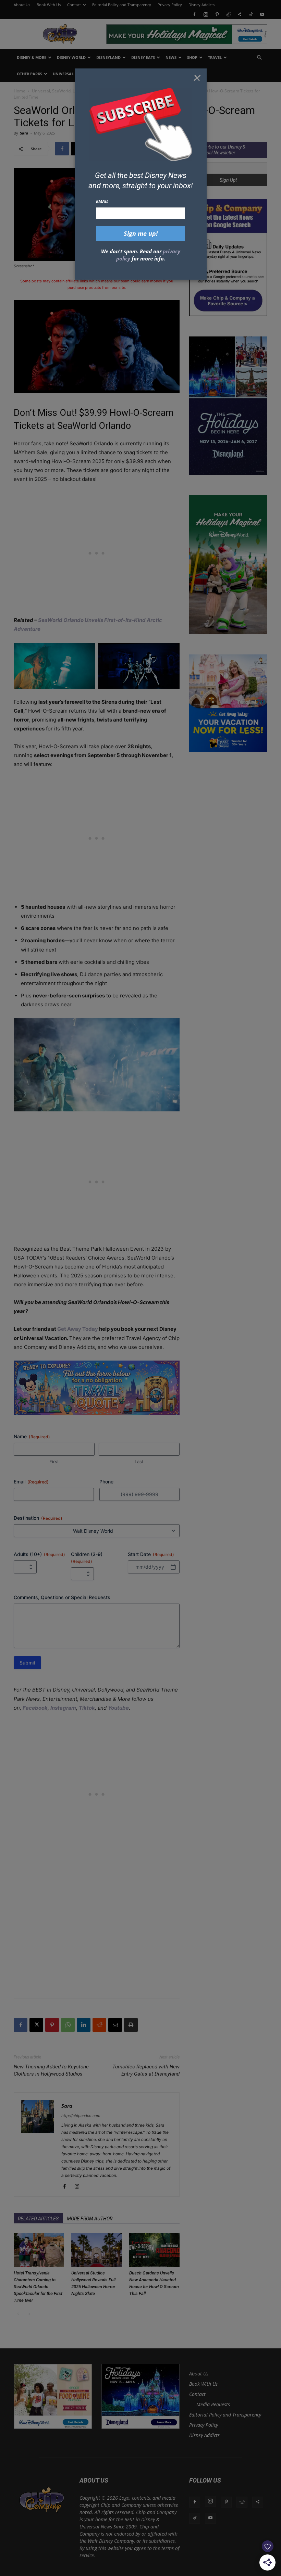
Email (102, 201)
